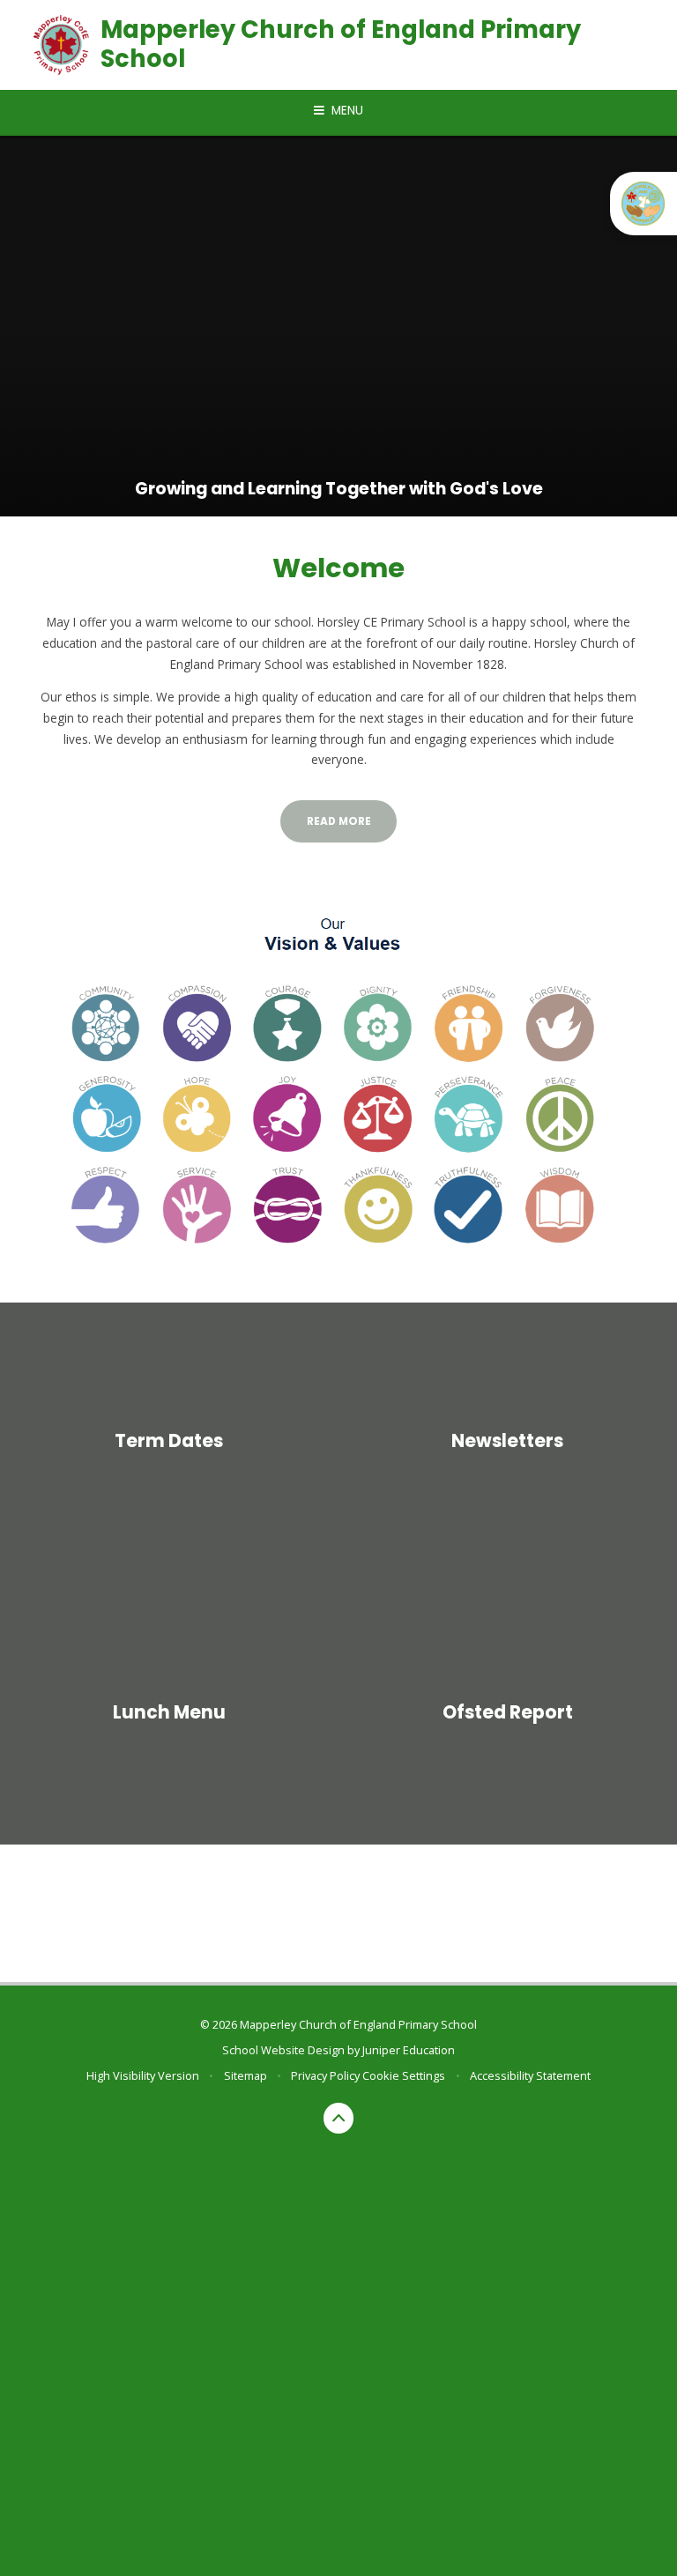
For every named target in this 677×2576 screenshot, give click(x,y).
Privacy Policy (325, 2075)
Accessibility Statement (530, 2075)
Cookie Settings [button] (404, 2075)
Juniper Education (409, 2050)
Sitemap (246, 2075)
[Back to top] (339, 2118)
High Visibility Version (143, 2075)
